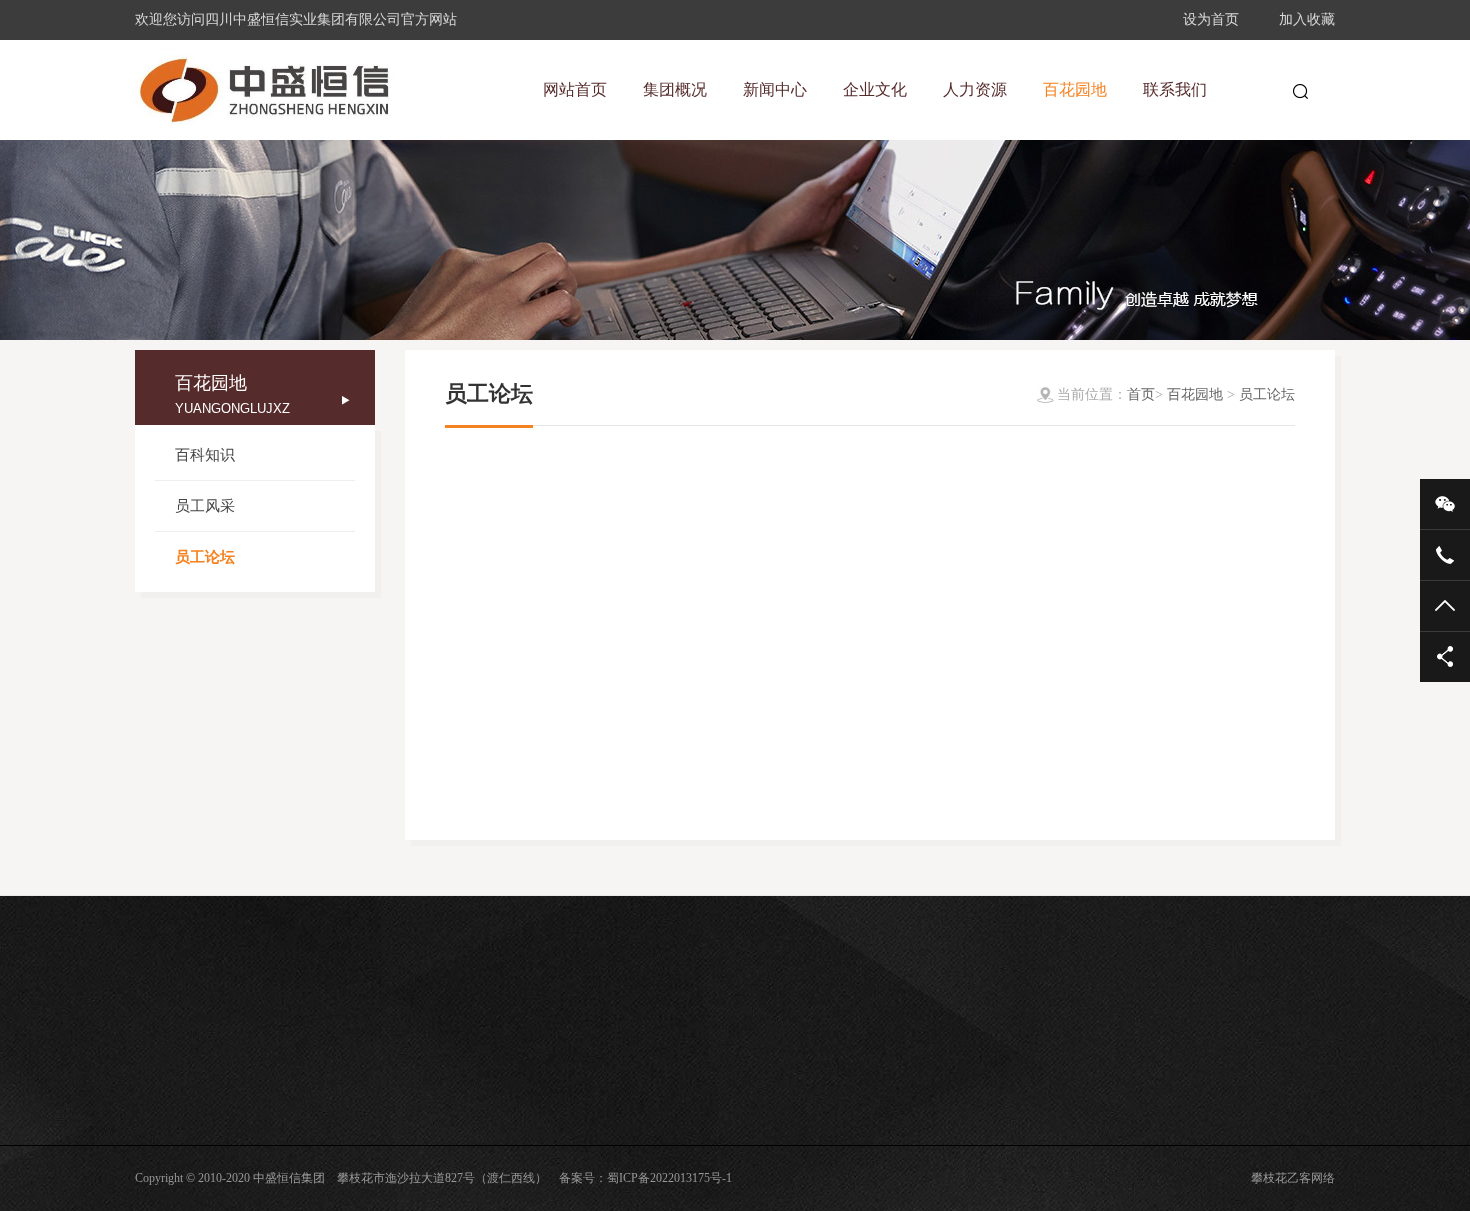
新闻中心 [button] (775, 89)
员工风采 (205, 506)
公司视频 (349, 1163)
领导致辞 (159, 1107)
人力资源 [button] (975, 89)
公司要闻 (349, 1107)
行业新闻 (349, 1135)
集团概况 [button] (675, 89)
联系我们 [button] (1175, 89)
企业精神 (539, 1135)
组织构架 (159, 1163)
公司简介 (159, 1135)
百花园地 (1195, 394)
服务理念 (539, 1107)
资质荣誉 (159, 1191)
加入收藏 (1307, 19)
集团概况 (167, 1061)
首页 (1141, 394)
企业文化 (547, 1061)
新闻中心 (357, 1061)
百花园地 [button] (1075, 89)
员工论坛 (205, 557)
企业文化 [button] (875, 89)
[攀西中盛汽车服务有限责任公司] (265, 90)
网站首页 (575, 89)
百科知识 (205, 455)
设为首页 (1211, 19)
